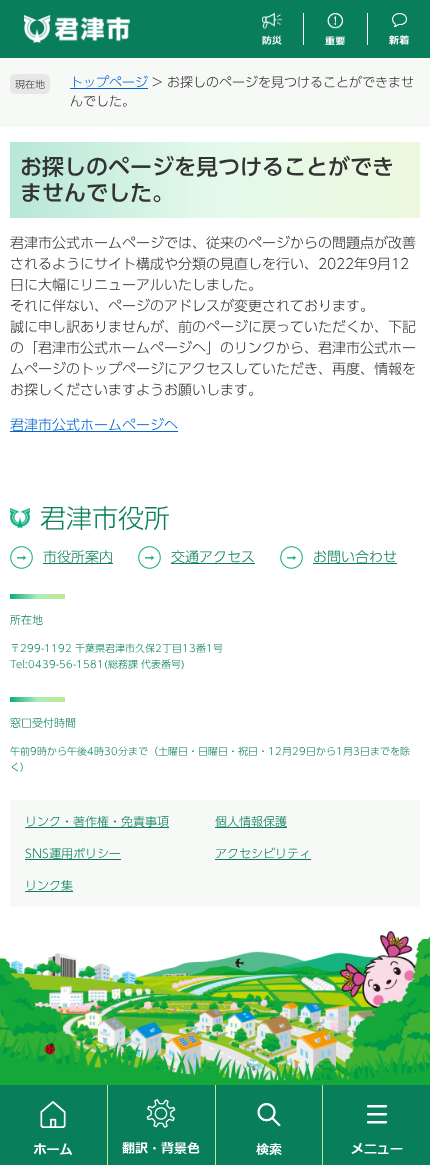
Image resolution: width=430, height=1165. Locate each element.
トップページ (109, 82)
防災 (272, 29)
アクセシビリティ (263, 853)
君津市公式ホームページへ (94, 425)
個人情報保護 (251, 821)
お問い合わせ (355, 557)
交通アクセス (213, 557)
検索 (269, 1125)
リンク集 (49, 885)
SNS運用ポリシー (73, 853)
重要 (335, 29)
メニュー (376, 1125)
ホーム (53, 1125)
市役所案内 (78, 557)
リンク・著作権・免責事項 (97, 821)
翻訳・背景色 (161, 1125)
